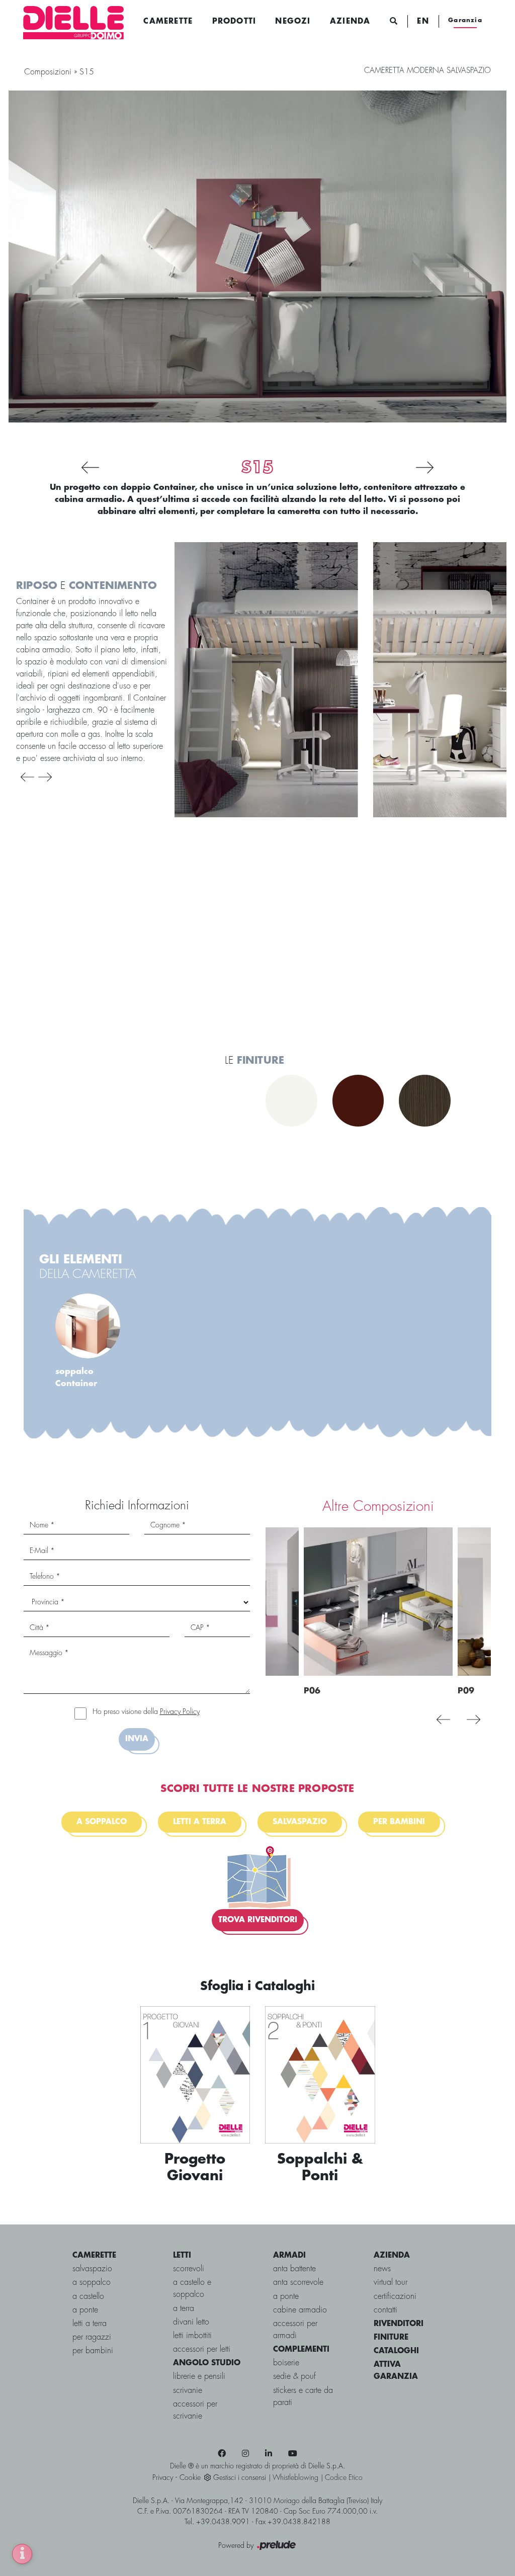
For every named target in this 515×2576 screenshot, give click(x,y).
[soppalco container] (266, 680)
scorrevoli (189, 2269)
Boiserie (286, 2363)
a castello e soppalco (192, 2289)
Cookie (190, 2478)
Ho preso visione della (146, 1712)
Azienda (350, 22)
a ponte (85, 2310)
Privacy (163, 2478)
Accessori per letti (202, 2349)
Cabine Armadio (300, 2310)
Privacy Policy (180, 1712)
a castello (88, 2297)
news (382, 2269)
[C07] (69, 467)
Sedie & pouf (294, 2377)
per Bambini (399, 1822)
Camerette (168, 22)
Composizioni (48, 72)
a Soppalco (102, 1822)
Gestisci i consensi (240, 2478)
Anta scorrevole (298, 2283)
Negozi (293, 22)
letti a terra (200, 1822)
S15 (87, 72)
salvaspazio (92, 2269)
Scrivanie (188, 2391)
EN (423, 22)
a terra (184, 2309)
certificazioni (395, 2297)
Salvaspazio (300, 1822)
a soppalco (92, 2283)
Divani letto (191, 2322)
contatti (385, 2310)
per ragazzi (92, 2337)
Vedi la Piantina (82, 1165)
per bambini (93, 2351)
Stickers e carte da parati (303, 2397)
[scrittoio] (125, 971)
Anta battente (294, 2269)
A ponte (286, 2297)
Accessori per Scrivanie (195, 2410)
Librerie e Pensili (199, 2377)
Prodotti (234, 22)
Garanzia (465, 20)
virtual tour (391, 2283)
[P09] (446, 467)
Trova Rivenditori (258, 1920)
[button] (27, 777)
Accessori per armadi (295, 2330)
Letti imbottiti (192, 2336)
